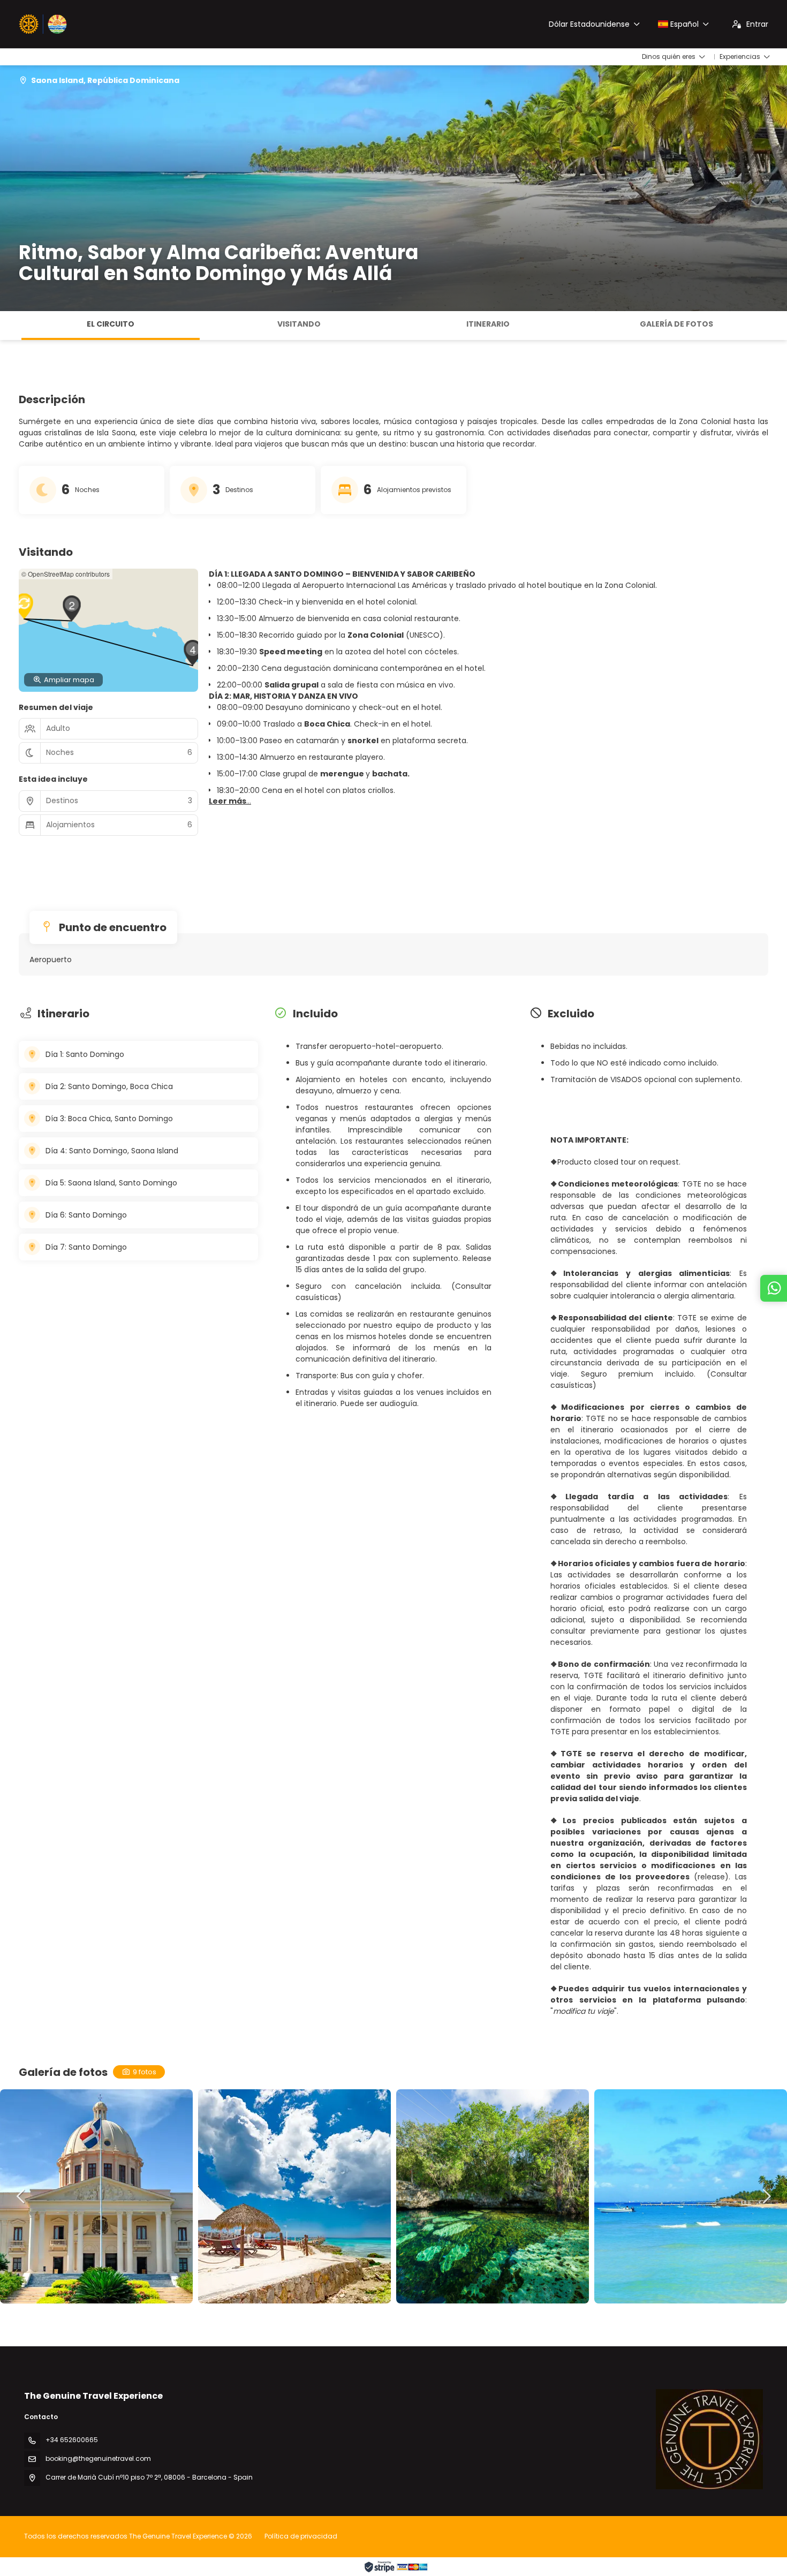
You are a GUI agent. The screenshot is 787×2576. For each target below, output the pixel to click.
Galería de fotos (676, 324)
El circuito (111, 324)
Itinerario (488, 324)
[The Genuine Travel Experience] (709, 2439)
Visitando (299, 324)
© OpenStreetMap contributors (66, 574)
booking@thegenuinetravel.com (98, 2458)
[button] (11, 326)
